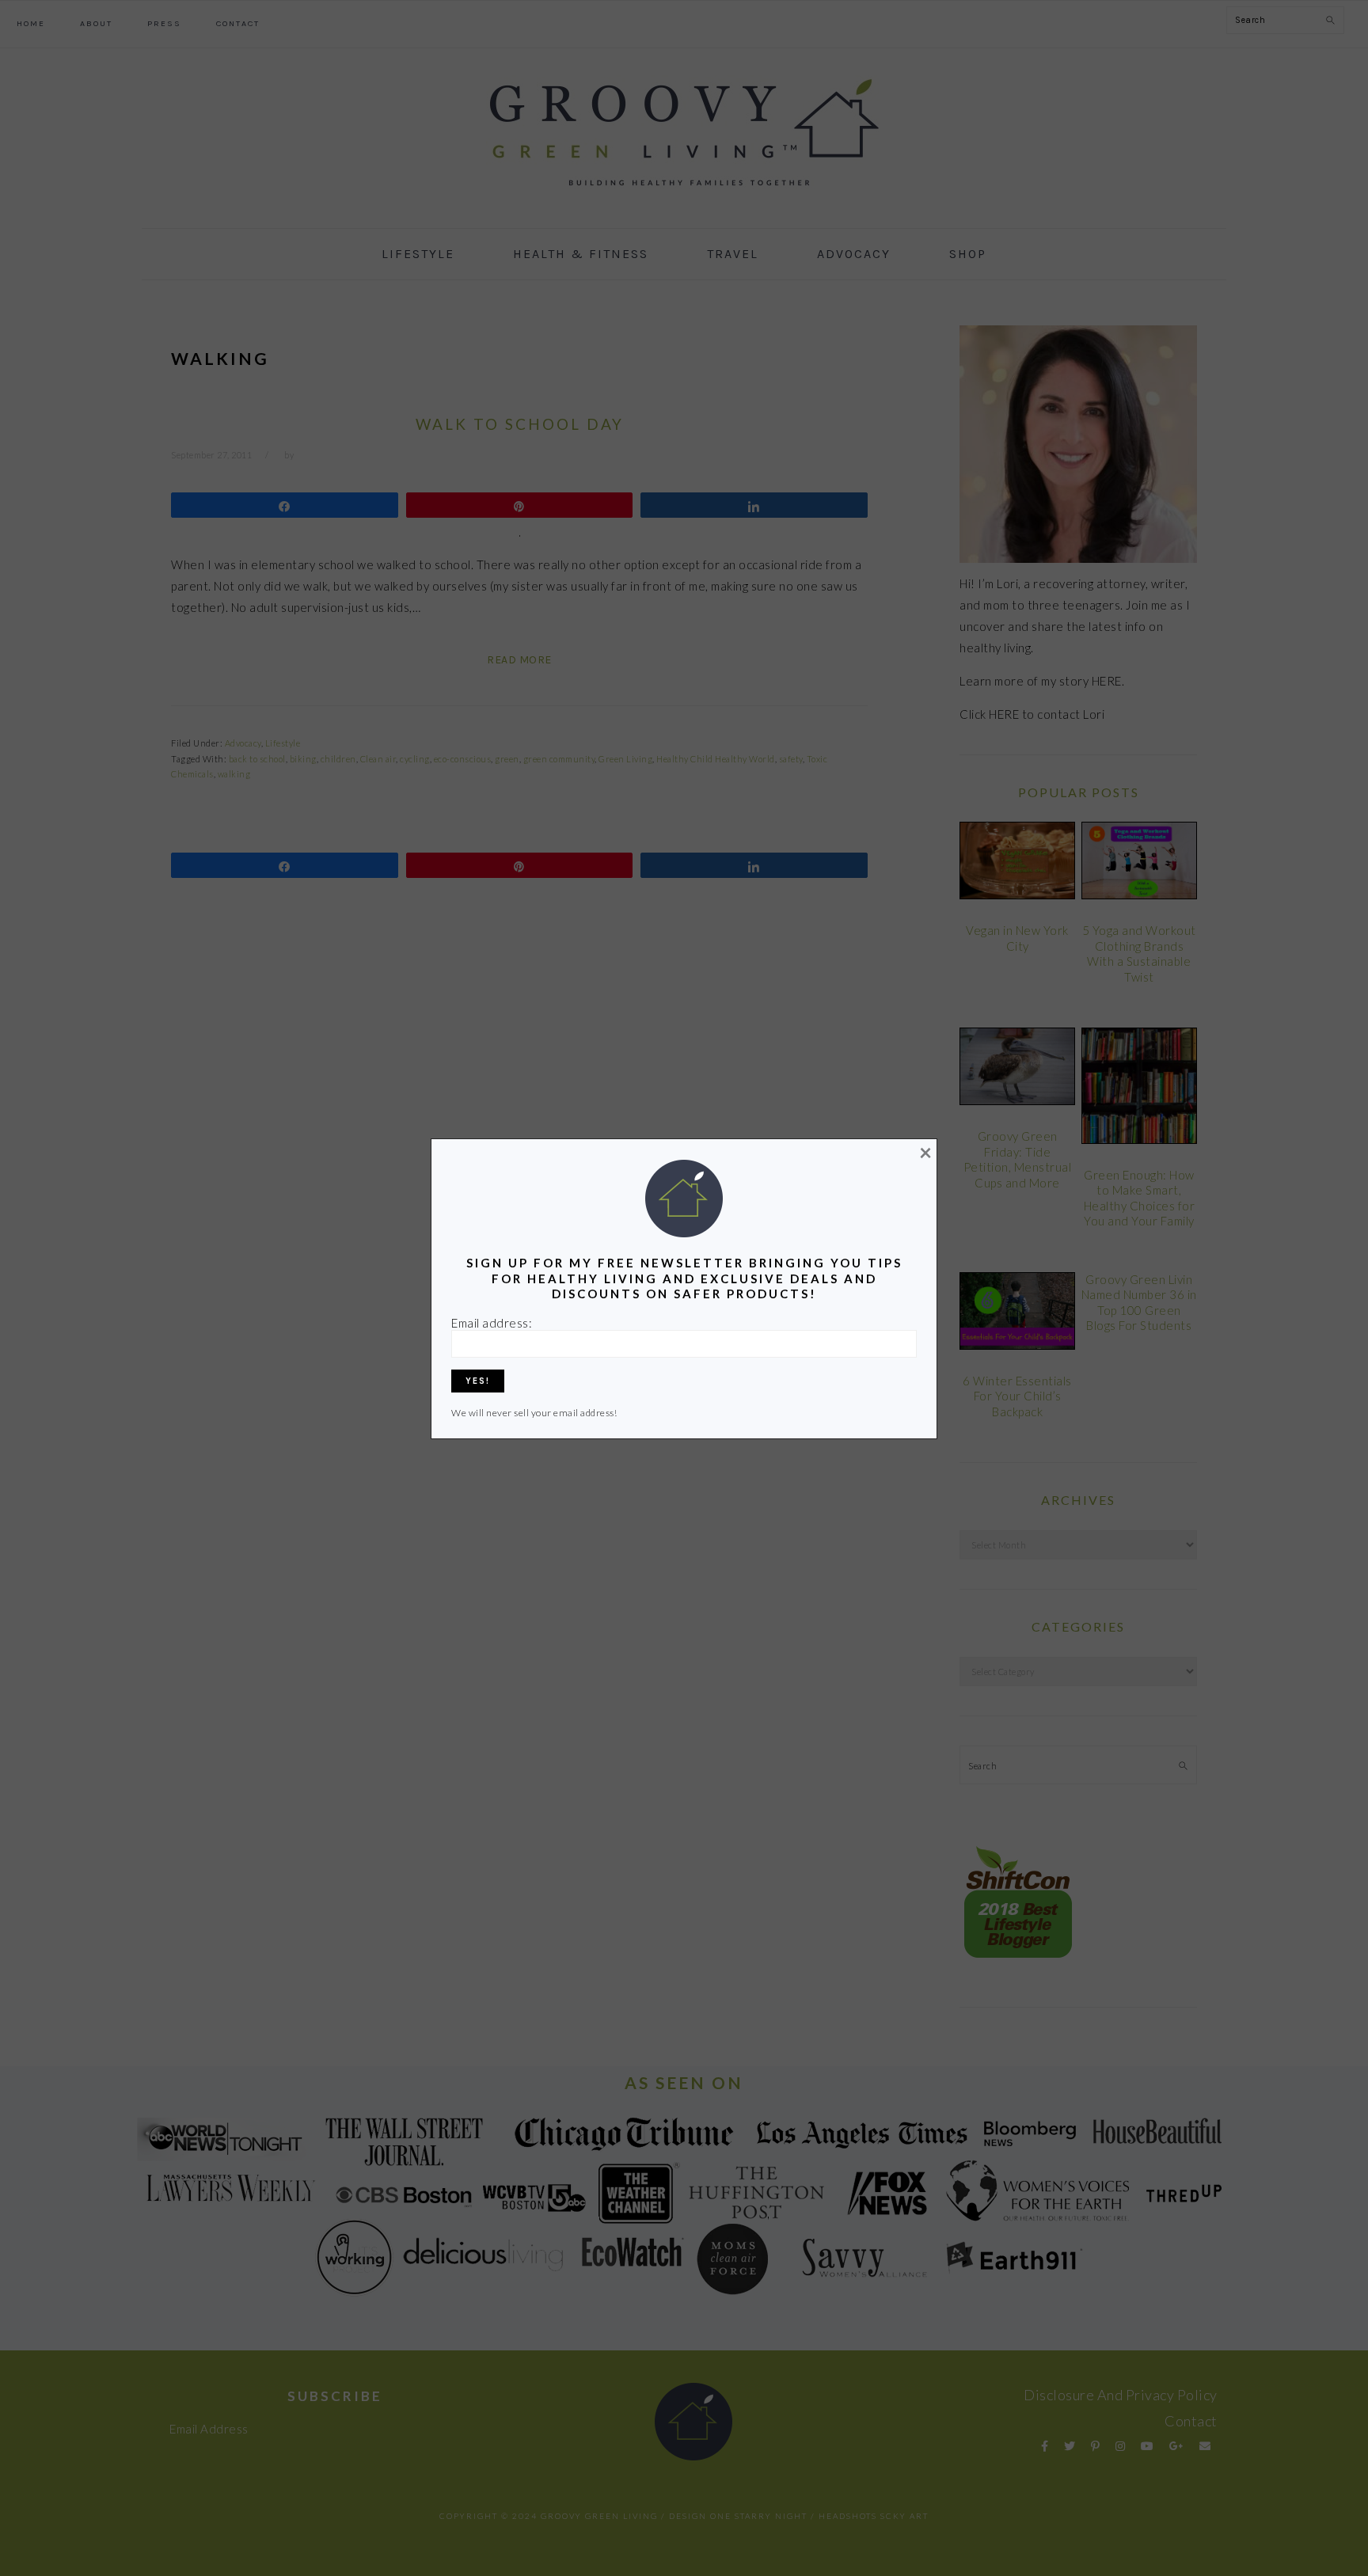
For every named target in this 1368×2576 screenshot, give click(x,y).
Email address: (492, 1323)
